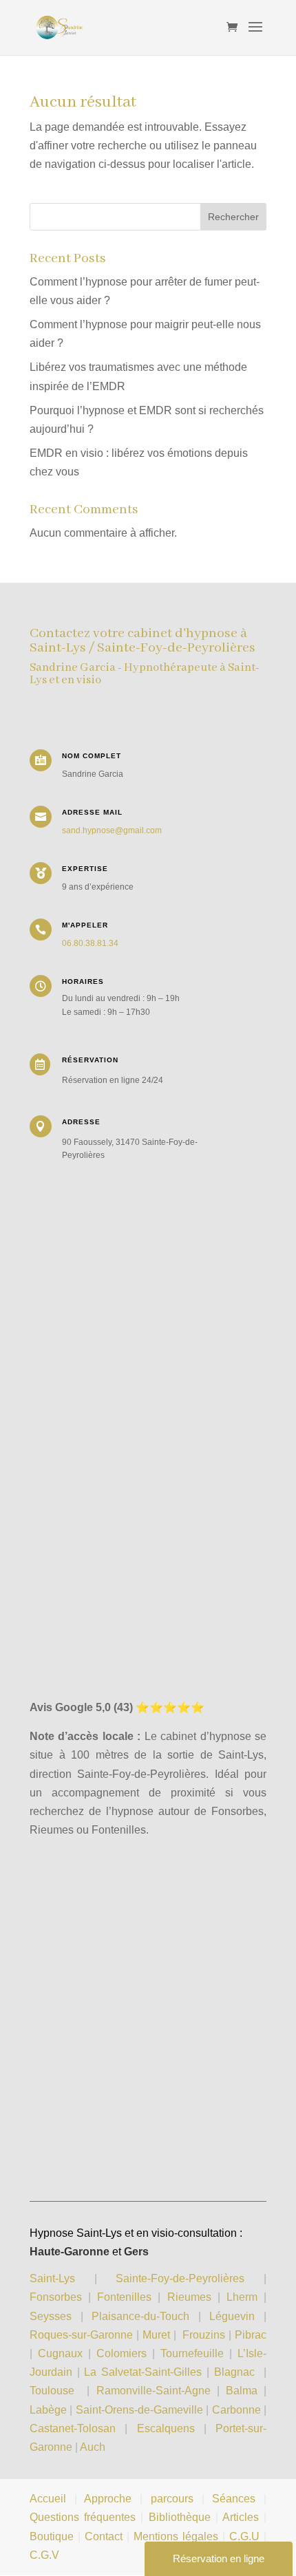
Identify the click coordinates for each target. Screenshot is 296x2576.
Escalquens (166, 2428)
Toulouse (52, 2391)
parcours (172, 2499)
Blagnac (234, 2372)
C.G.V (44, 2555)
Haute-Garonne (70, 2252)
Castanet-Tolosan (73, 2428)
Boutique (52, 2536)
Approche (108, 2499)
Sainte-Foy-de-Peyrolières (180, 2278)
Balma (242, 2391)
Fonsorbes (56, 2297)
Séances (234, 2499)
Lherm (242, 2297)
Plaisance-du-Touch (140, 2316)
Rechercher (233, 217)
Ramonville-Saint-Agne (154, 2391)
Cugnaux (60, 2353)
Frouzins (204, 2335)
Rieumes (189, 2297)
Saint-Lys (52, 2278)
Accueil (48, 2499)
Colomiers (121, 2353)
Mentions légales (176, 2536)
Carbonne (236, 2410)
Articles (241, 2517)
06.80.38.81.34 (90, 943)
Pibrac (251, 2335)
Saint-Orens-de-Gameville (139, 2410)
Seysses (51, 2316)
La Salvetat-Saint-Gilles (143, 2372)
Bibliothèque (180, 2517)
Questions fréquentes (83, 2517)
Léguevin (232, 2316)
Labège (48, 2410)
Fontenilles (124, 2297)
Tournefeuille (192, 2353)
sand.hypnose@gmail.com (112, 830)
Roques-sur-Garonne (81, 2335)
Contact (104, 2536)
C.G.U (246, 2536)
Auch (93, 2447)
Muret (156, 2335)
